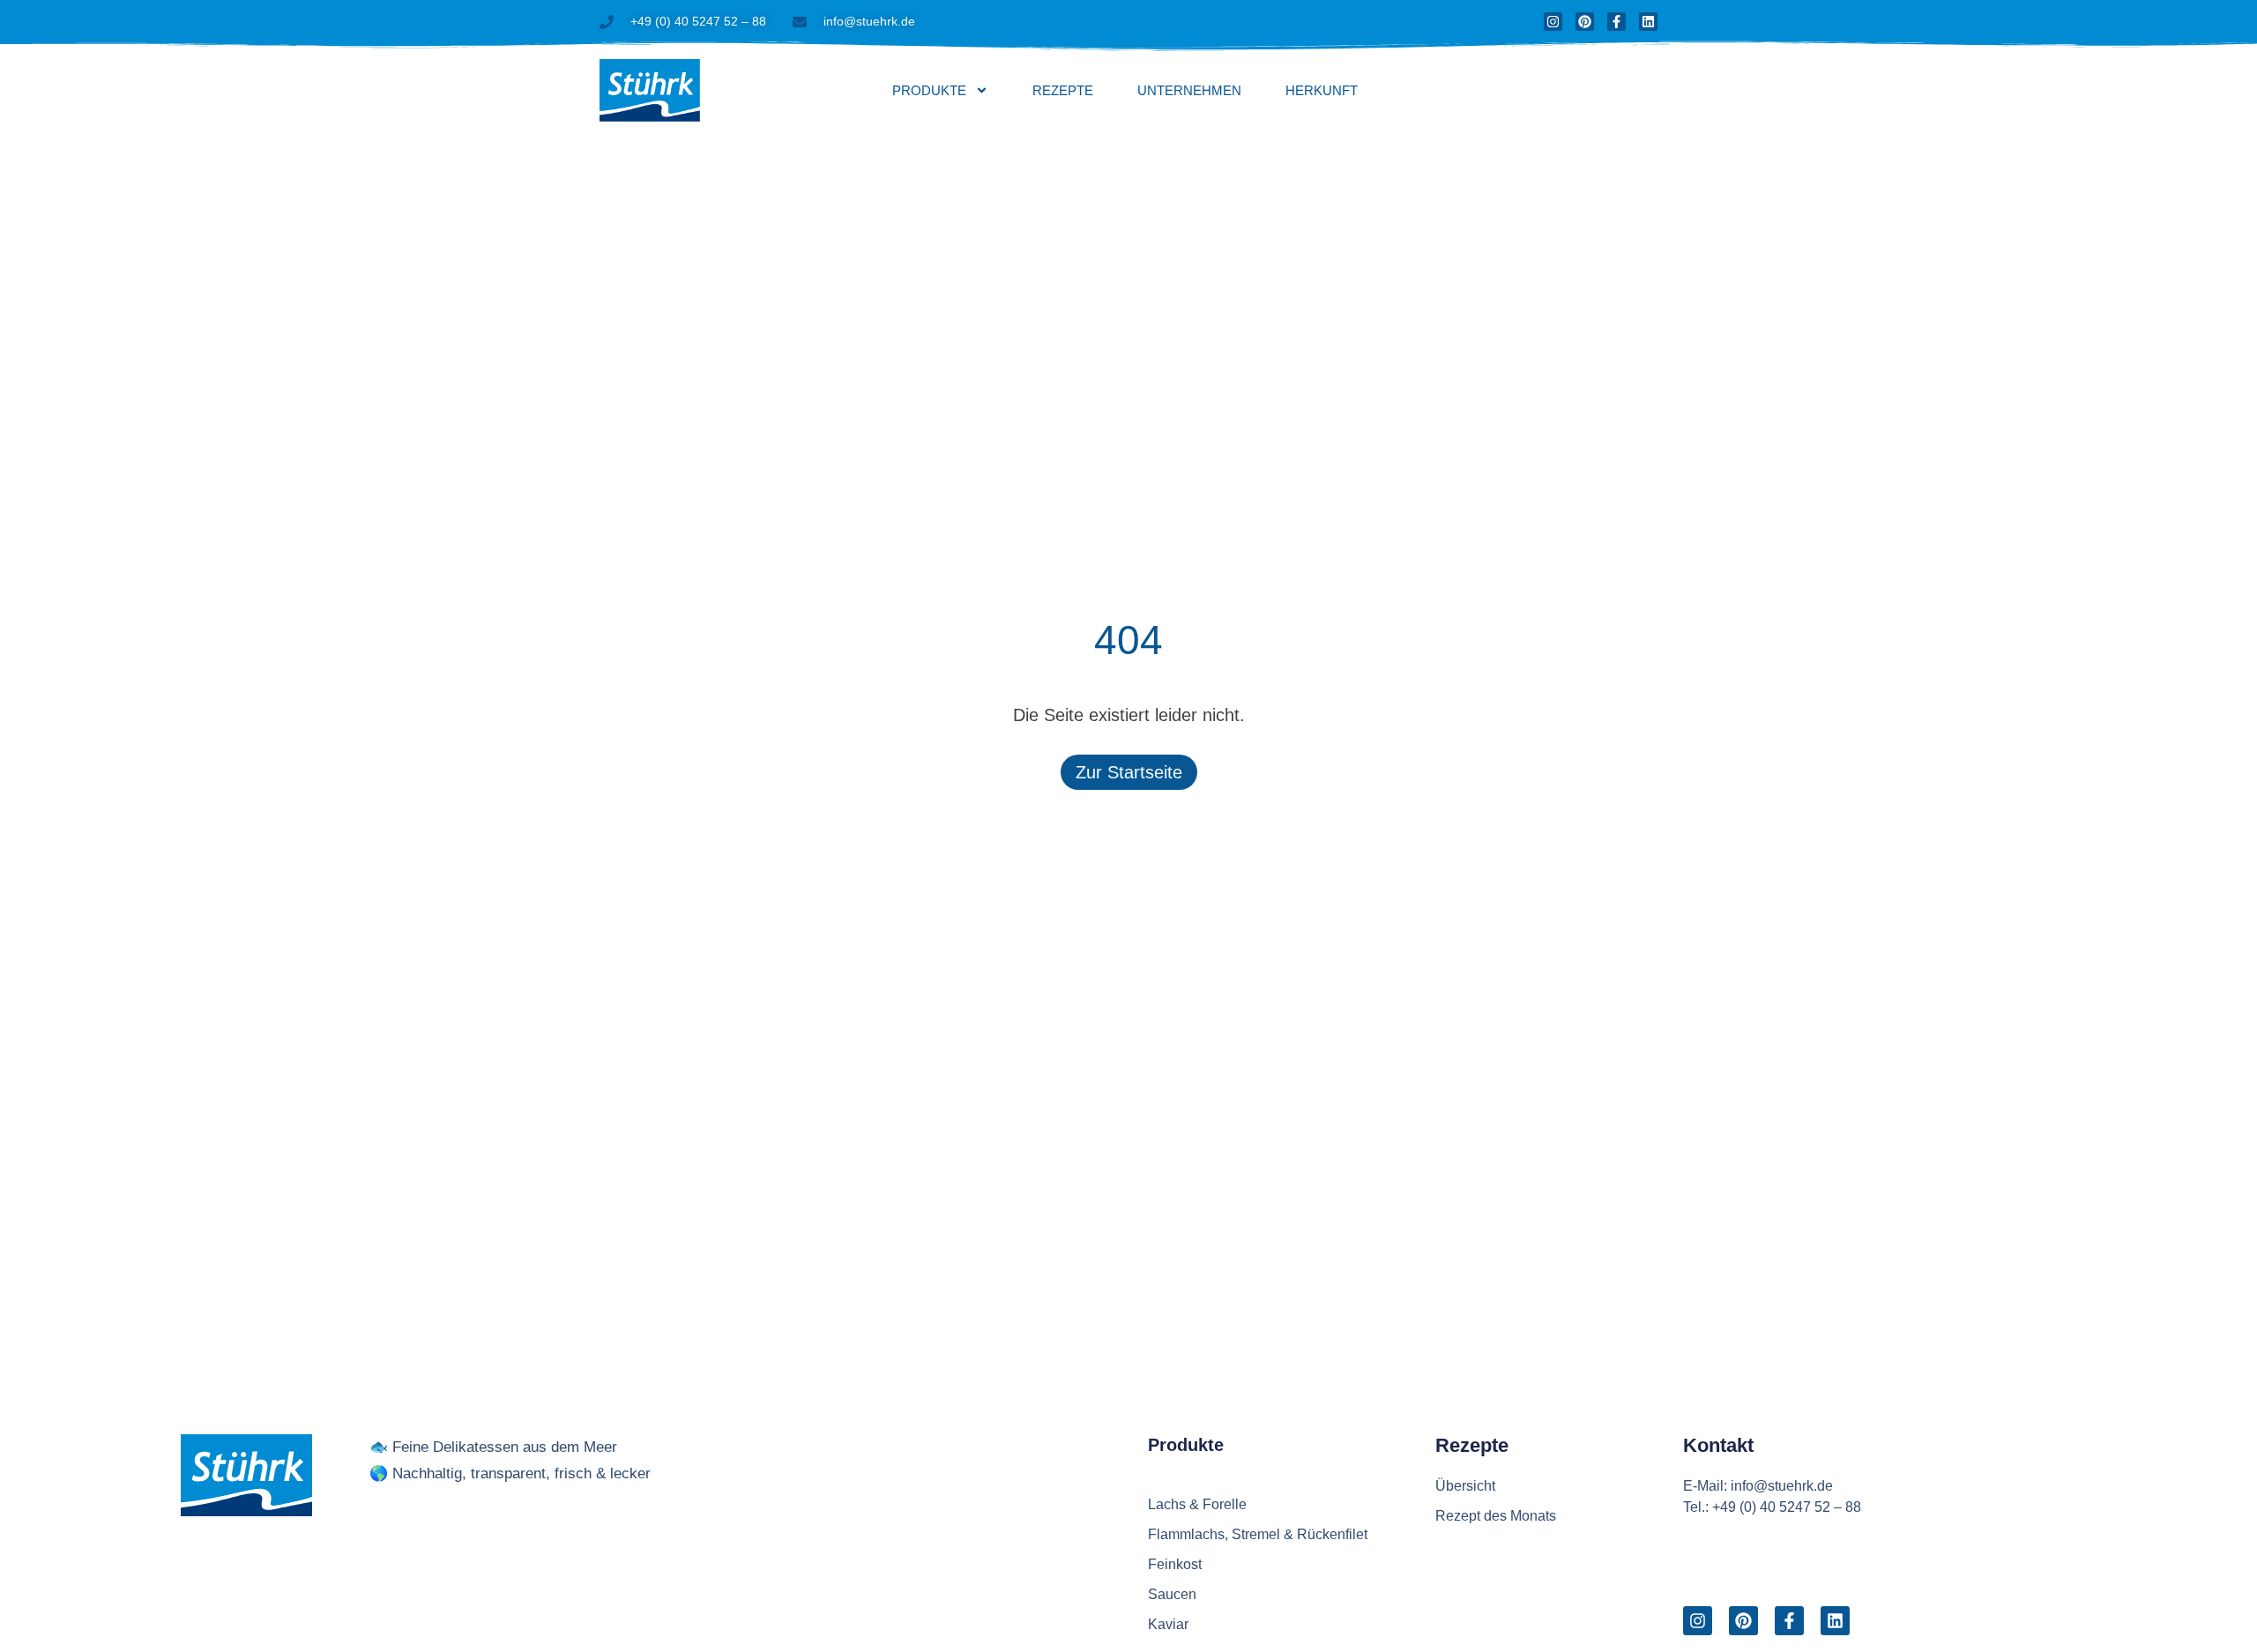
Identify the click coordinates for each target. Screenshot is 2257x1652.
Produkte (929, 90)
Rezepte (1063, 90)
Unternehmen (1189, 90)
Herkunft (1322, 90)
